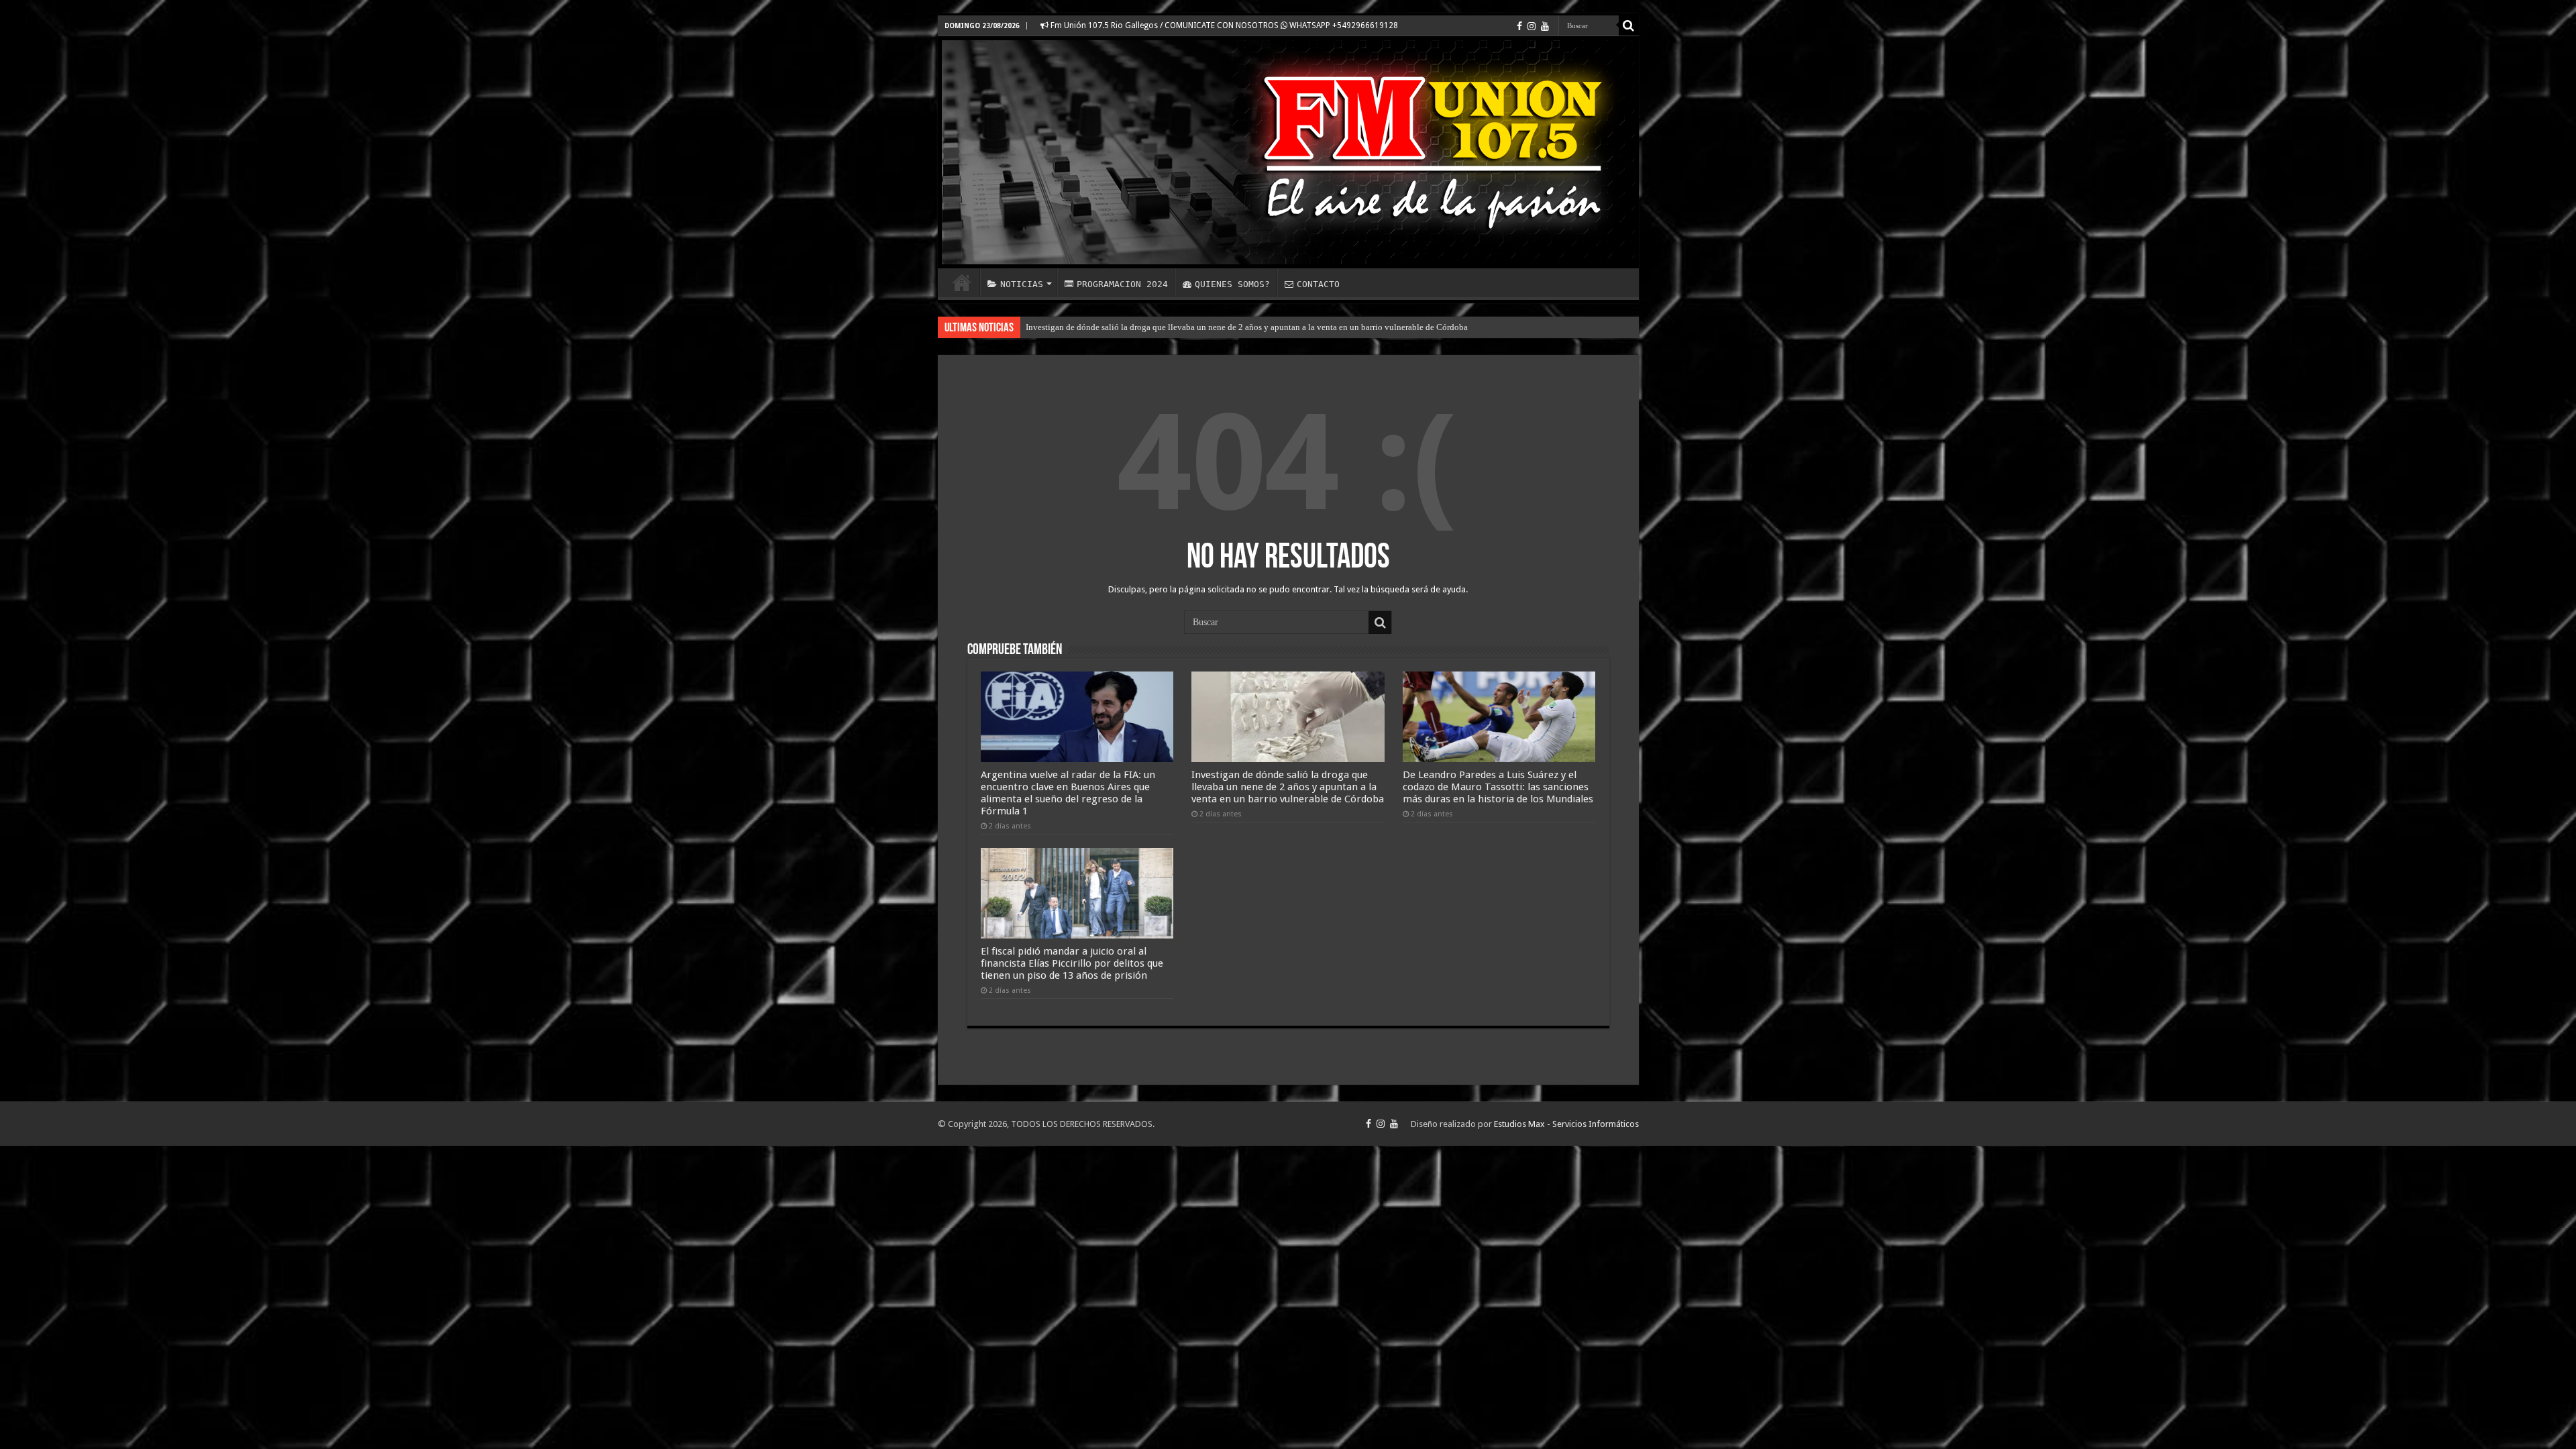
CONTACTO (1318, 284)
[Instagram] (1532, 26)
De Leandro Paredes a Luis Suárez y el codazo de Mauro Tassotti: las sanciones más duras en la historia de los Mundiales (1498, 787)
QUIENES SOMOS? (1232, 284)
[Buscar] (1629, 25)
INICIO (962, 282)
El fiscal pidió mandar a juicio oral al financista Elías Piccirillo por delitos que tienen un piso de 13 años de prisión (1072, 963)
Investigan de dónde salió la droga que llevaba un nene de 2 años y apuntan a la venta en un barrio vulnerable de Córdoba (1247, 327)
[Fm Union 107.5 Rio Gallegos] (1288, 152)
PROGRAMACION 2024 (1122, 284)
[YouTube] (1545, 26)
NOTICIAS (1022, 284)
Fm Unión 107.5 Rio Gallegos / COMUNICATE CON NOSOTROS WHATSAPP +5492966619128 (1223, 25)
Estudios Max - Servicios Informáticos (1566, 1124)
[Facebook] (1519, 26)
